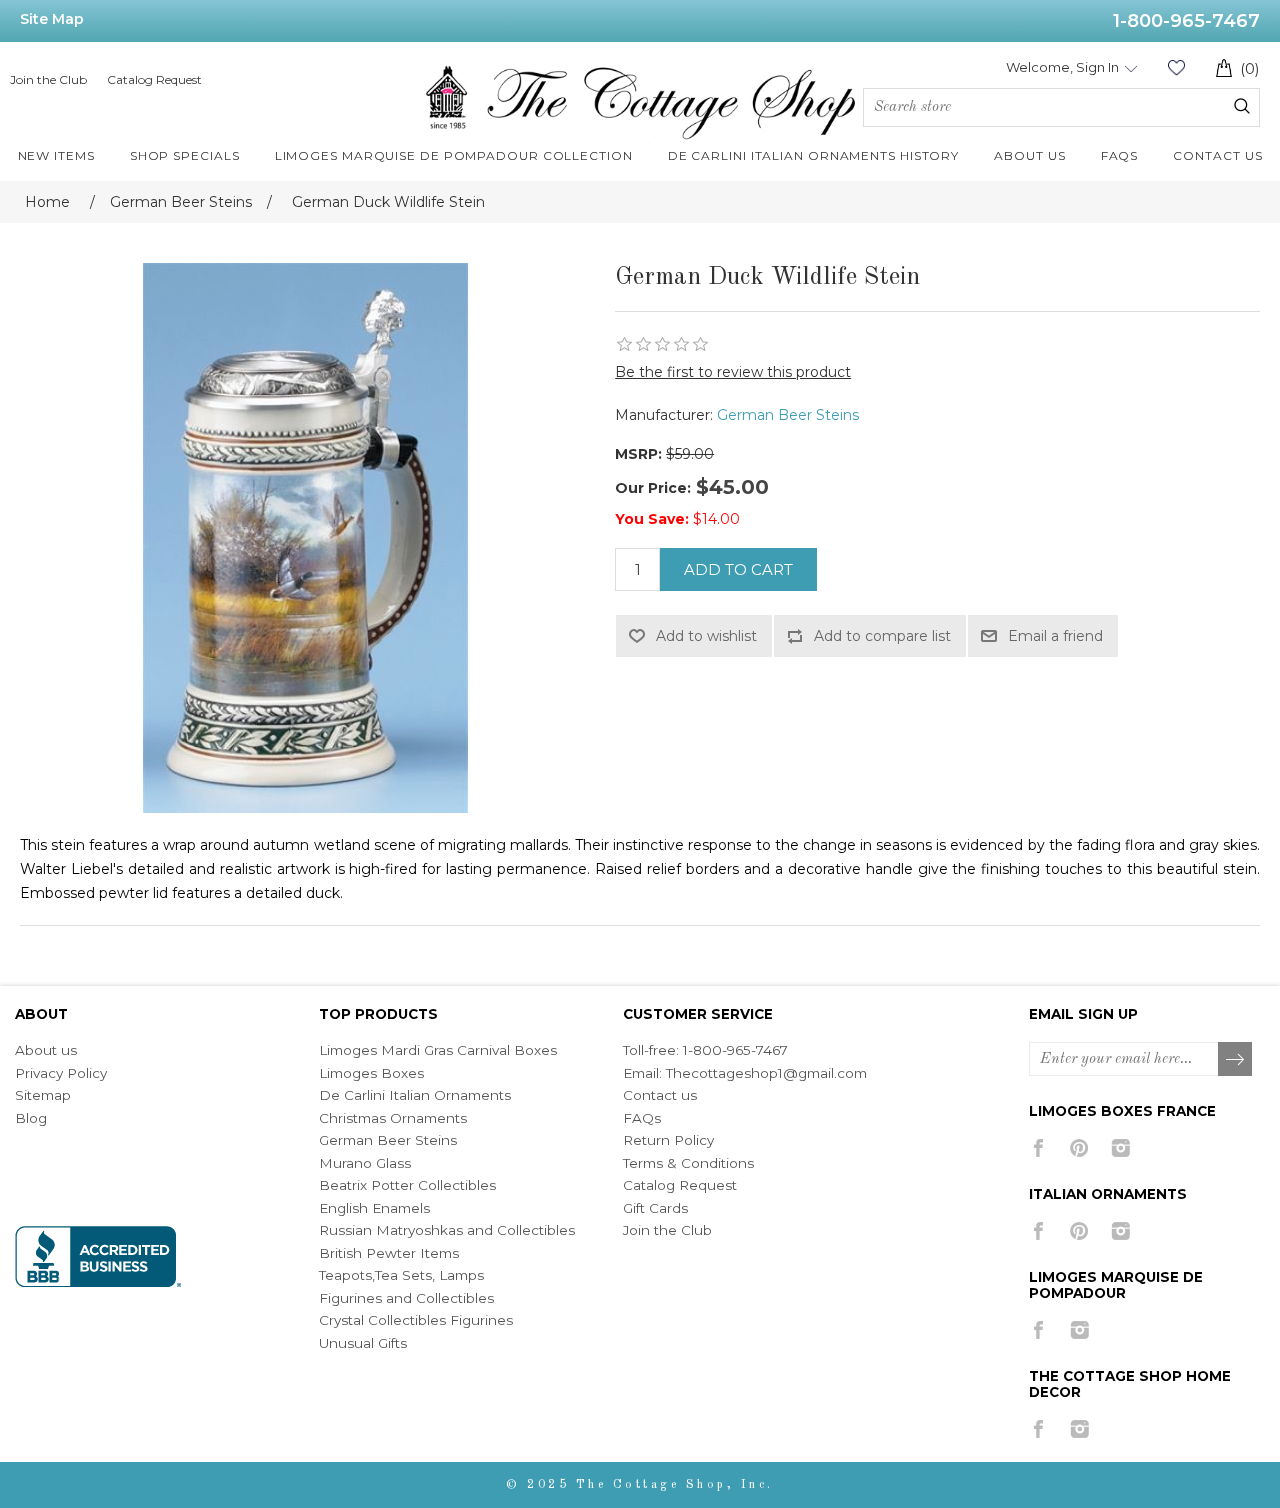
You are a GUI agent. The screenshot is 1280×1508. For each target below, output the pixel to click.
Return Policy (668, 1140)
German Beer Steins (788, 415)
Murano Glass (365, 1163)
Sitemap (43, 1095)
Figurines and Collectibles (406, 1298)
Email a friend (1055, 636)
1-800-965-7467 (1186, 21)
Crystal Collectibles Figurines (416, 1320)
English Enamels (374, 1208)
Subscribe (1236, 1060)
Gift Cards (655, 1208)
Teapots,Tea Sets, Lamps (401, 1275)
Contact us (660, 1095)
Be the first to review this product (733, 372)
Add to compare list (882, 636)
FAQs (642, 1118)
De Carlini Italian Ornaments (415, 1095)
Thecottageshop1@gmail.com (766, 1073)
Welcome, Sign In (1062, 67)
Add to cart (738, 569)
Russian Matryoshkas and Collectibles (447, 1230)
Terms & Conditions (688, 1163)
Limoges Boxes (371, 1073)
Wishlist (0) (1176, 67)
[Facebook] (1038, 1148)
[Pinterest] (1079, 1148)
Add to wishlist (706, 636)
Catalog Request (154, 79)
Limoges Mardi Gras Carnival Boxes (438, 1050)
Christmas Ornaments (393, 1118)
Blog (31, 1118)
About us (46, 1050)
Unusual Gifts (363, 1343)
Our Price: (653, 488)
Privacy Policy (61, 1073)
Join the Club (48, 79)
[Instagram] (1120, 1148)
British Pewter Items (389, 1253)
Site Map (52, 19)
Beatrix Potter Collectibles (407, 1185)
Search (1242, 106)
